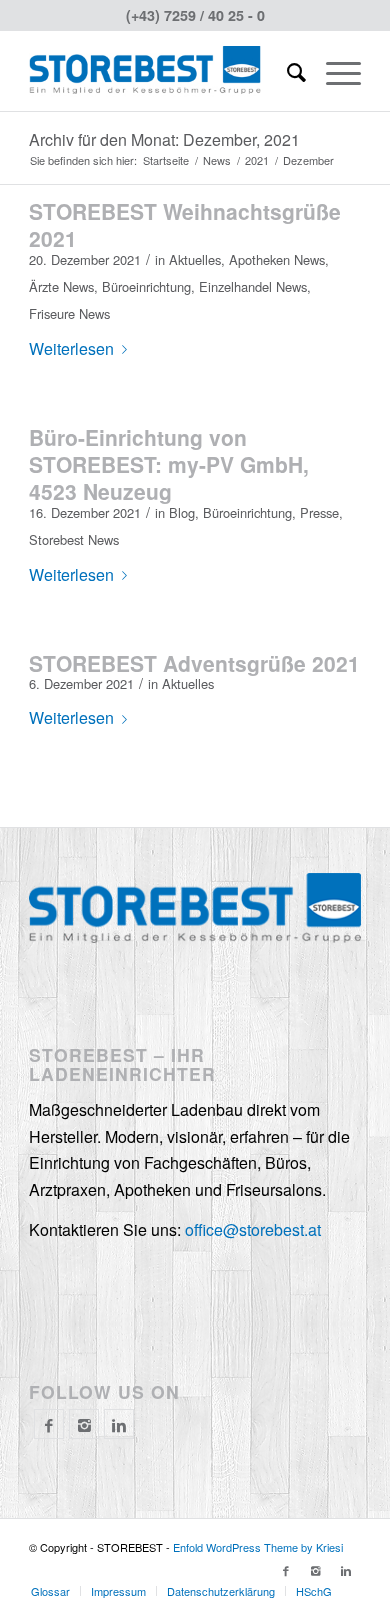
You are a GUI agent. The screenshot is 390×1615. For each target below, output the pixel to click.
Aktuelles (195, 259)
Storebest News (74, 539)
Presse (319, 512)
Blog (182, 512)
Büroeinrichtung (146, 286)
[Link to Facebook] (286, 1570)
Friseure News (69, 313)
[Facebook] (49, 1425)
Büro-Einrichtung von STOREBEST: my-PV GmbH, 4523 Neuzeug (169, 464)
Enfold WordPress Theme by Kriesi (258, 1547)
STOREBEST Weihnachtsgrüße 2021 (185, 224)
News (217, 160)
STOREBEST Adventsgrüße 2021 (194, 663)
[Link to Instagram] (84, 1425)
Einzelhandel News (253, 286)
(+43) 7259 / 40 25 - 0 (195, 15)
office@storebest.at (253, 1229)
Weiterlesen (71, 348)
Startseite (166, 160)
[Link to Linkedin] (346, 1570)
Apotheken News (277, 259)
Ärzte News (61, 286)
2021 (257, 160)
